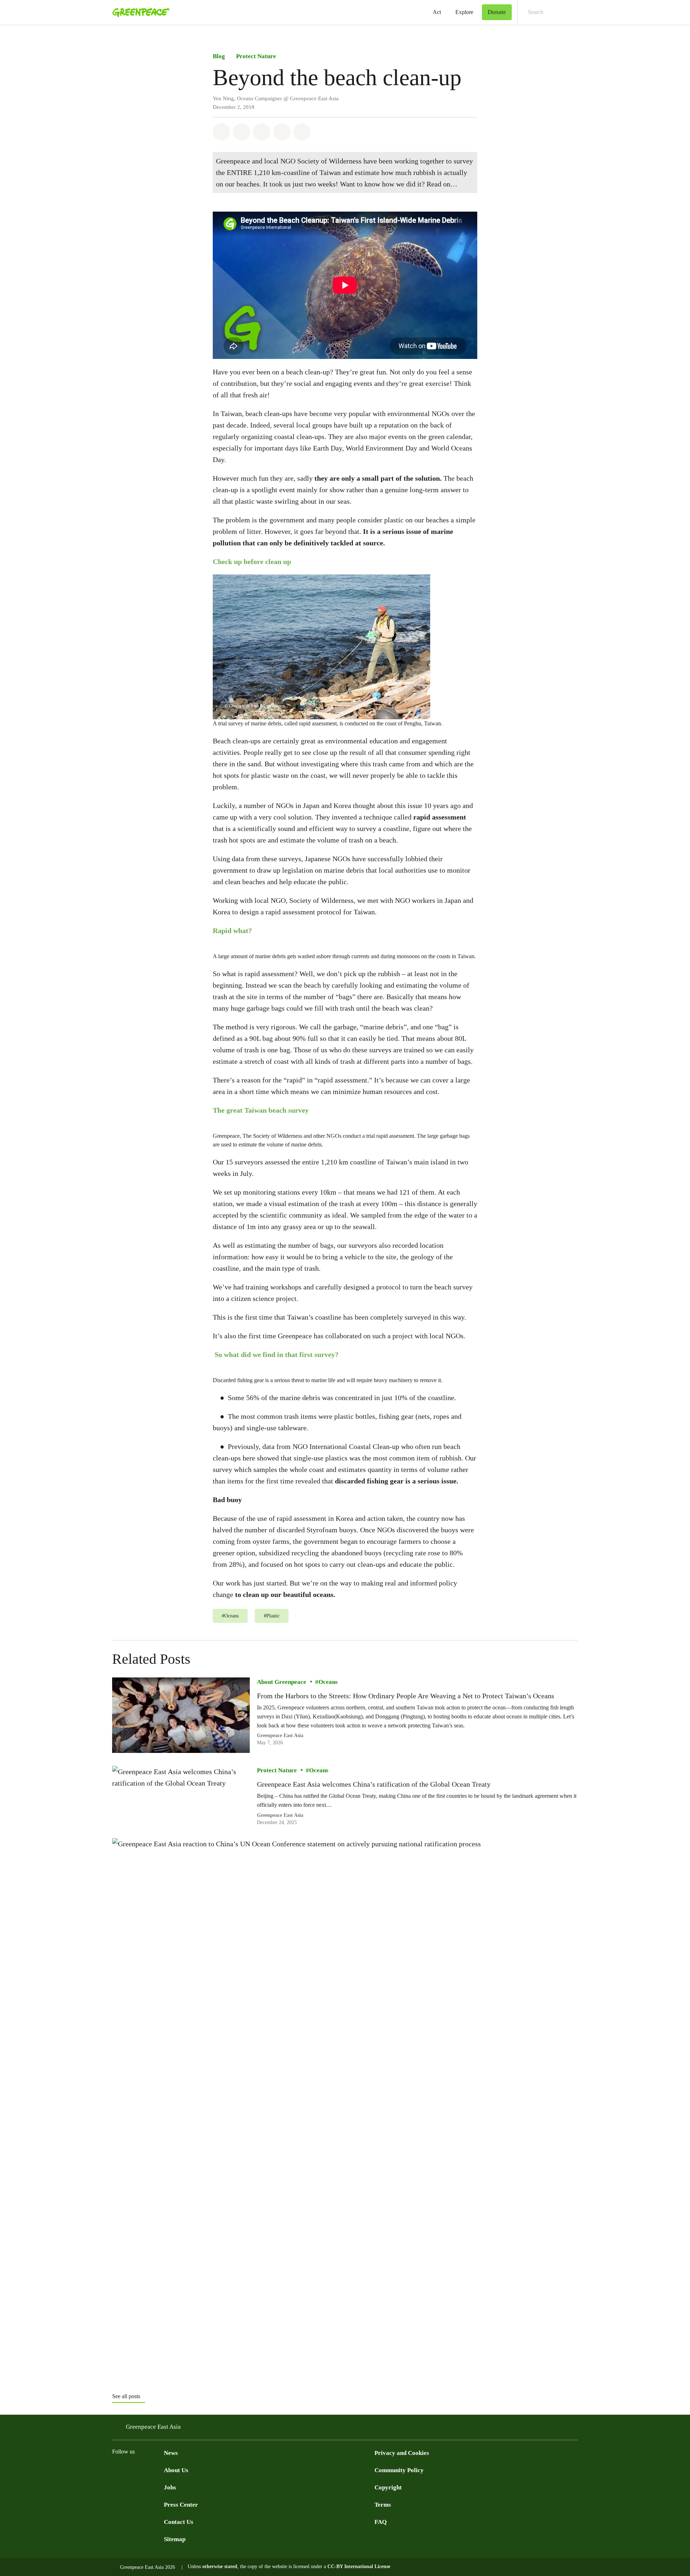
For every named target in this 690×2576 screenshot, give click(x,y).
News (171, 2453)
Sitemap (175, 2539)
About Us (176, 2470)
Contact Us (179, 2522)
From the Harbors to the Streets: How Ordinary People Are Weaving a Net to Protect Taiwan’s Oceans (406, 1696)
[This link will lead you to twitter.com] (131, 2469)
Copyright (388, 2487)
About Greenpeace (282, 1682)
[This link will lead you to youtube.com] (145, 2469)
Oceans (328, 1682)
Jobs (170, 2487)
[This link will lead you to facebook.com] (116, 2469)
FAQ (381, 2522)
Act (437, 12)
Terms (383, 2505)
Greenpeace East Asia (280, 1736)
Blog (219, 56)
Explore (464, 12)
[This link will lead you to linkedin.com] (160, 2469)
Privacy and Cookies (402, 2453)
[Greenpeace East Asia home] (139, 12)
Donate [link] (497, 12)
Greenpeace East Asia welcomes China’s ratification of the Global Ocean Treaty (374, 1784)
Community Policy (399, 2470)
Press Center (181, 2505)
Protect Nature (256, 56)
